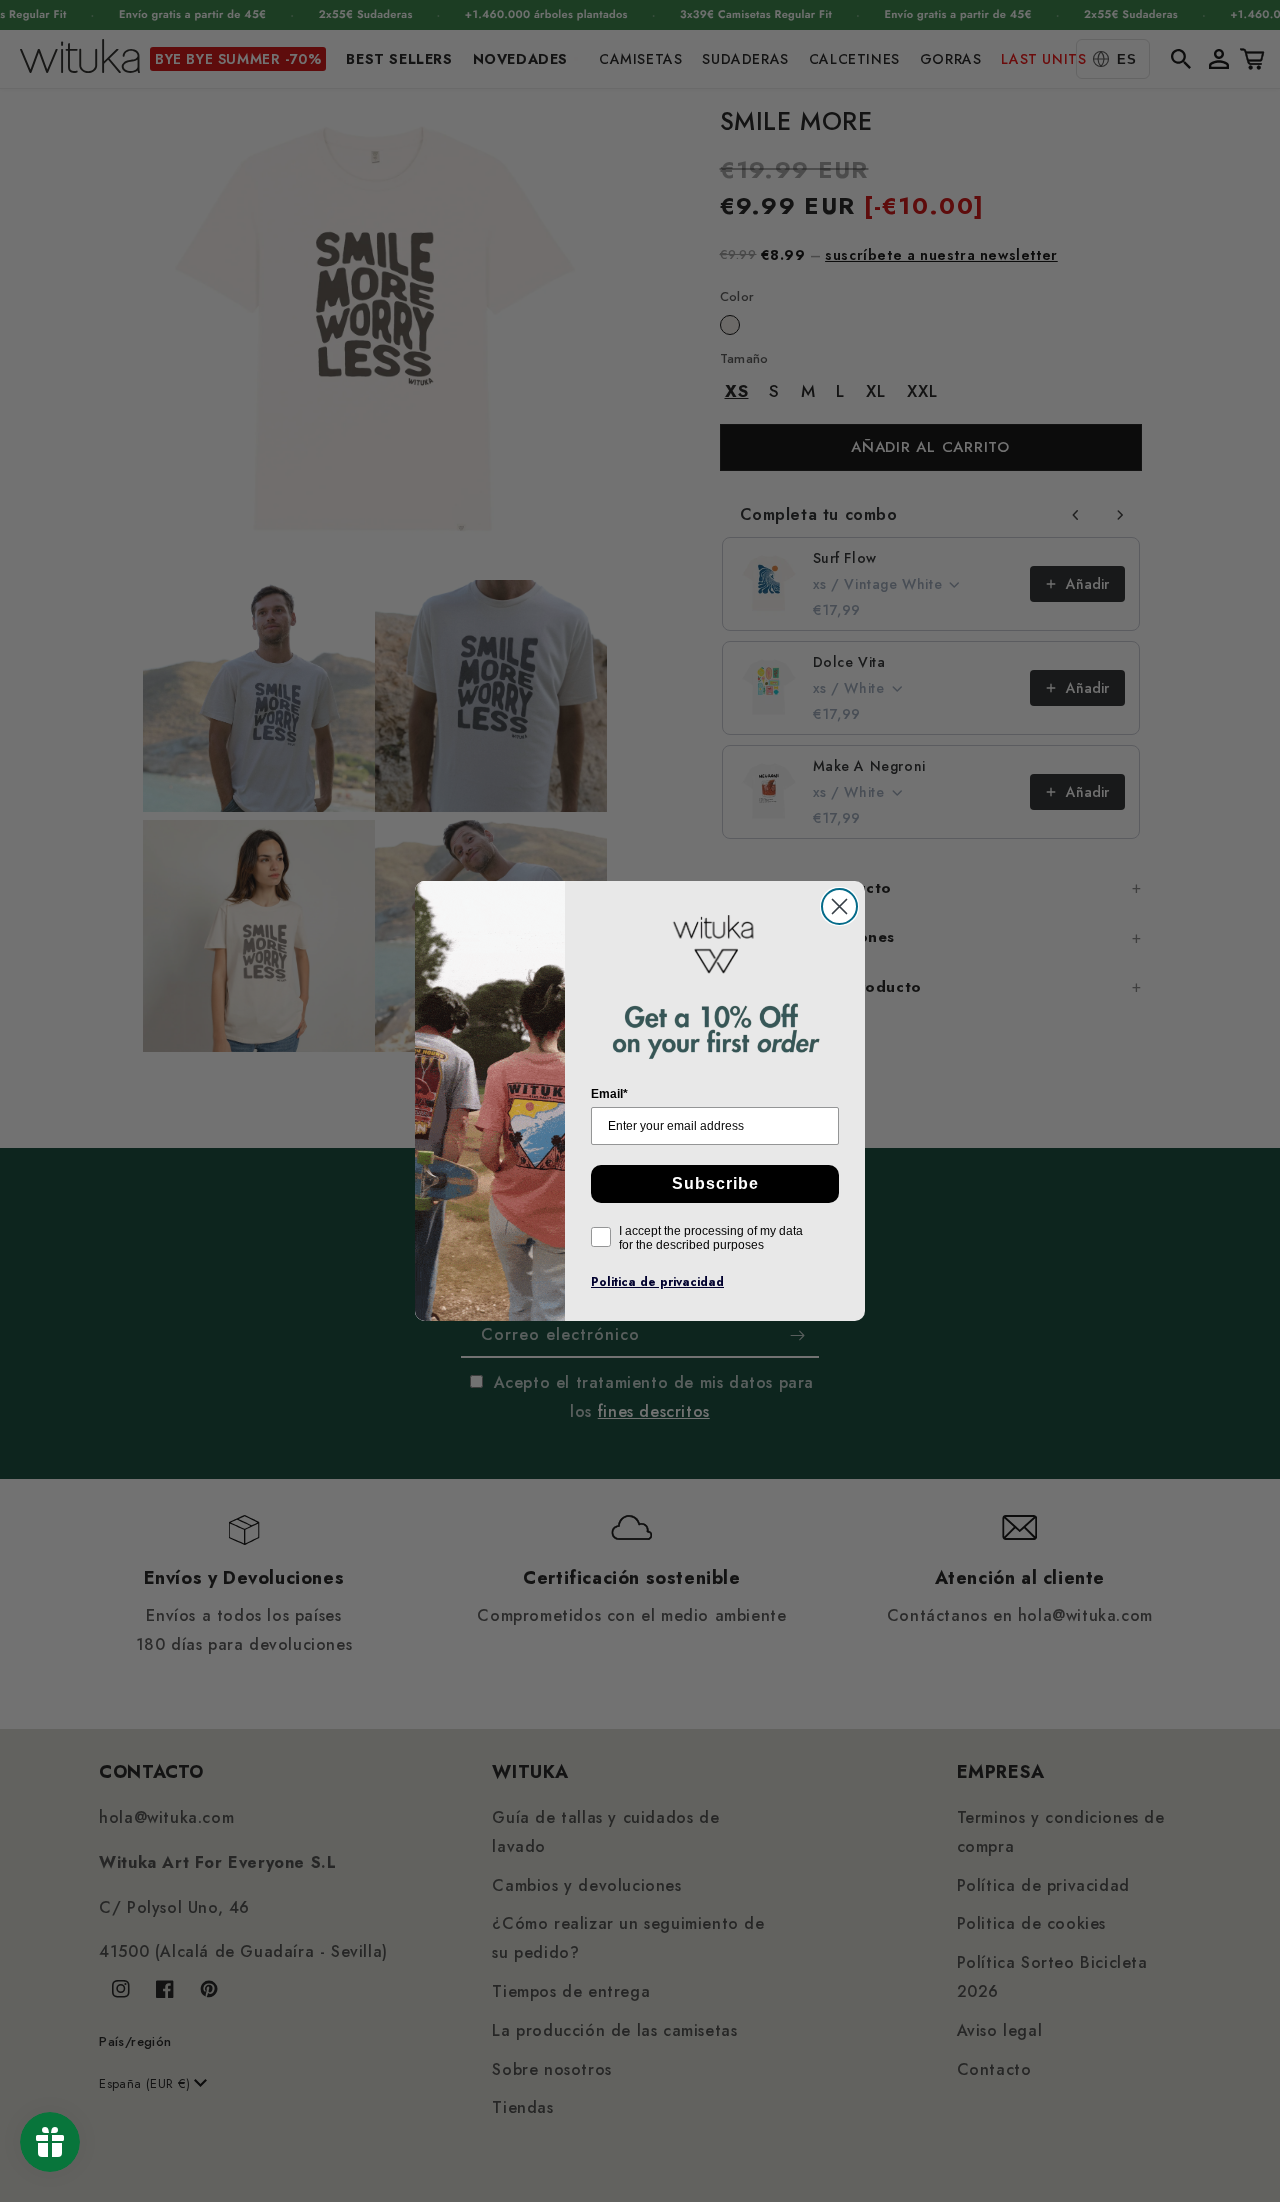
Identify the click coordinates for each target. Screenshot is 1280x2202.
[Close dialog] (839, 906)
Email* (609, 1094)
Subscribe (715, 1183)
